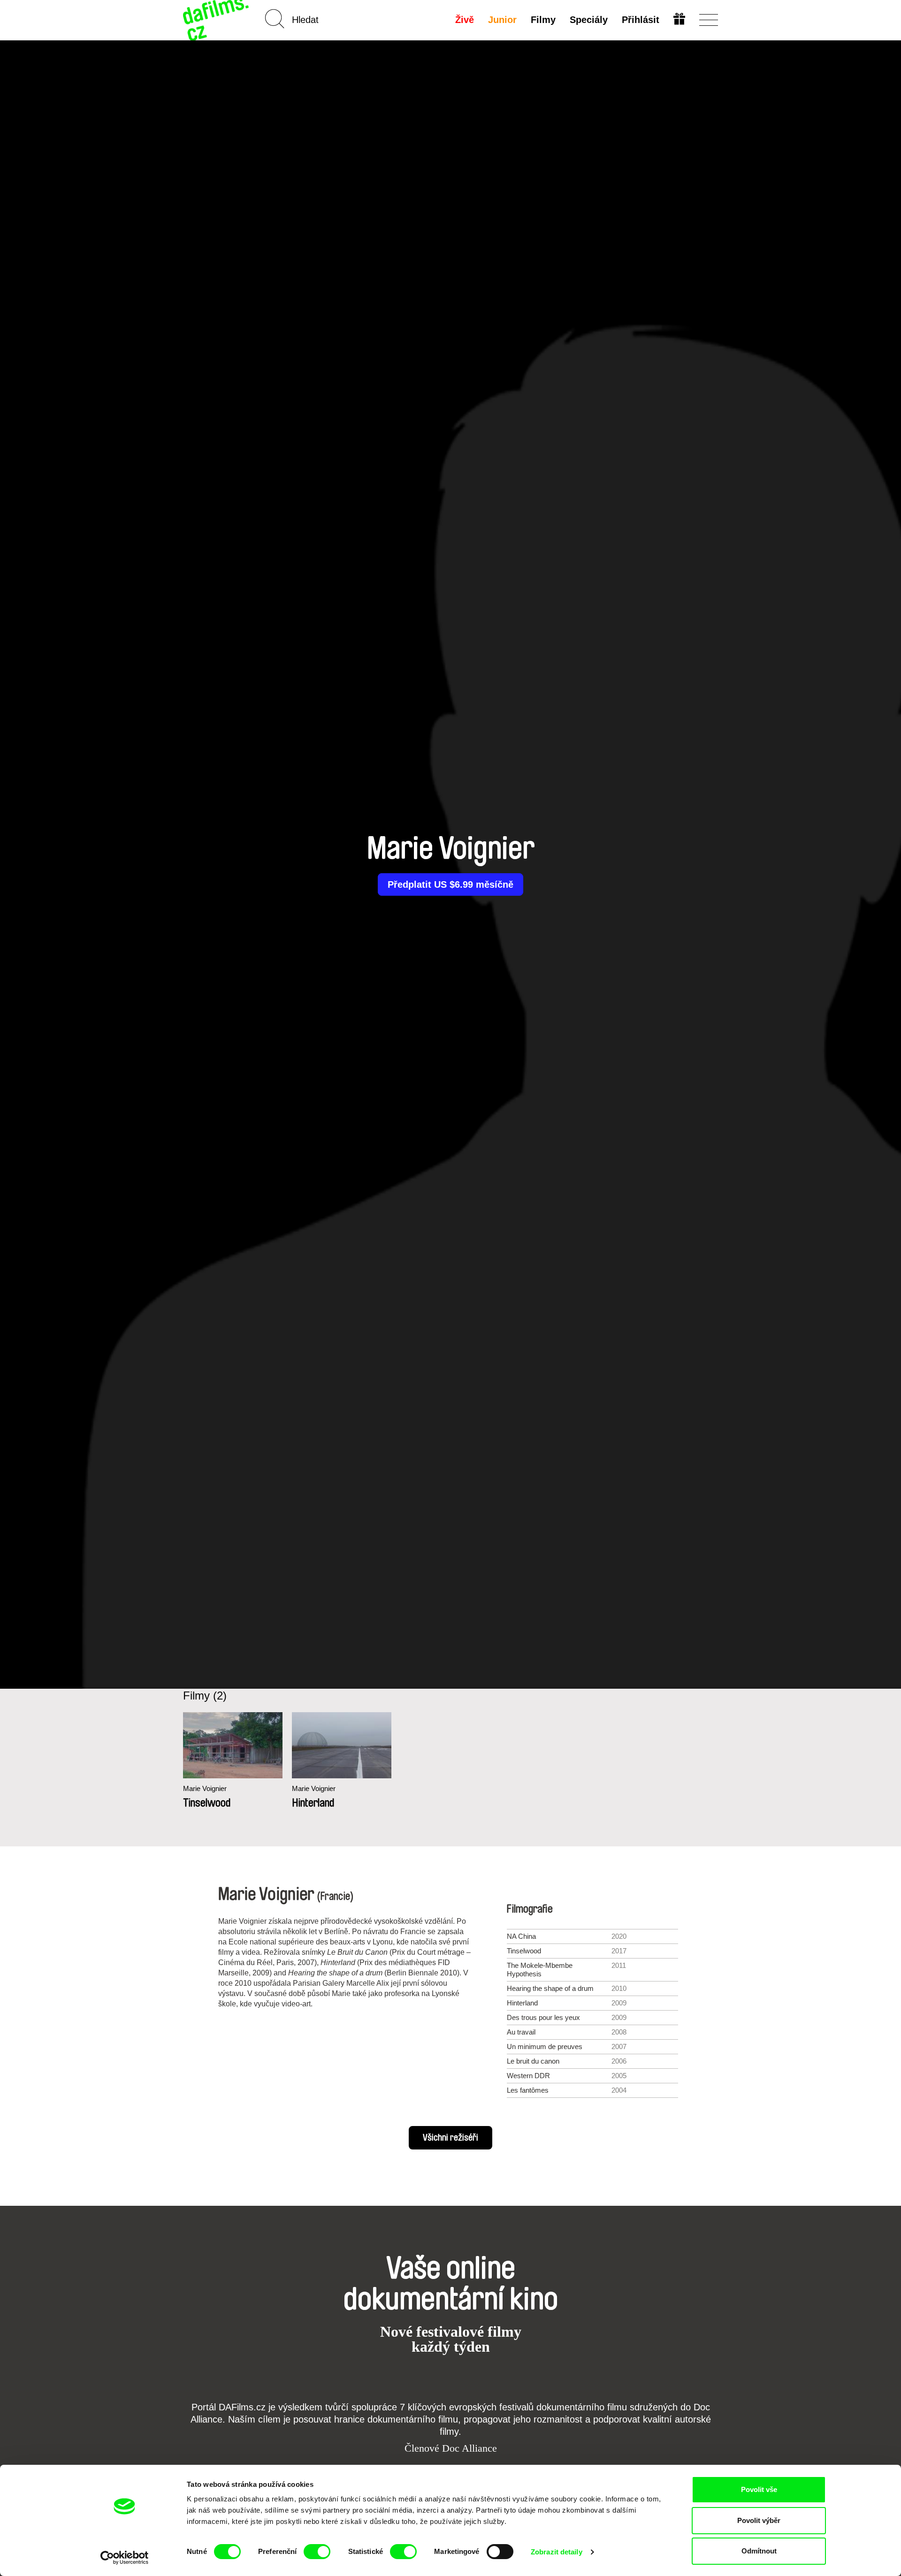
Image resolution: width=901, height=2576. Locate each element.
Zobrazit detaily (557, 2552)
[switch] (317, 2552)
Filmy (543, 20)
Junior (502, 20)
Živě (465, 20)
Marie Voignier (205, 1788)
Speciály (589, 20)
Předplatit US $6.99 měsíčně (450, 884)
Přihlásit (641, 20)
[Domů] (217, 20)
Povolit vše (759, 2489)
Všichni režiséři (450, 2138)
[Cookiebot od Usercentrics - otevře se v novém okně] (125, 2558)
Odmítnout (759, 2551)
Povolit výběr (759, 2520)
